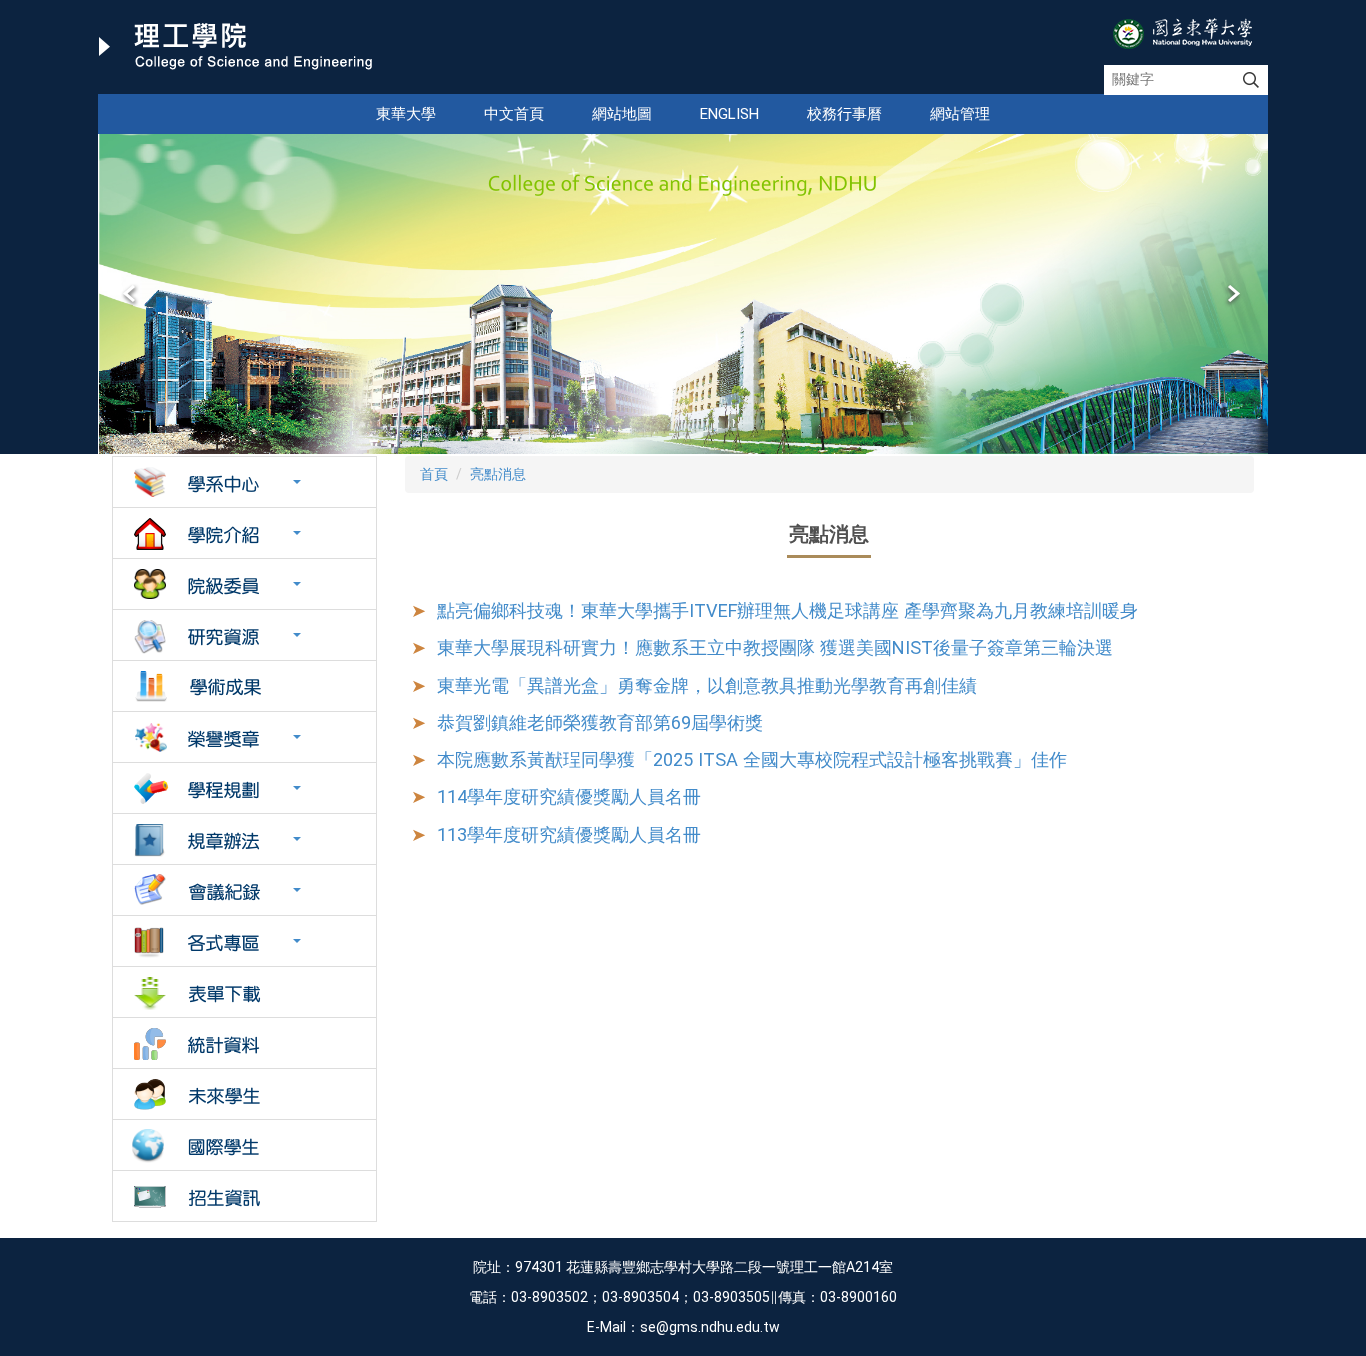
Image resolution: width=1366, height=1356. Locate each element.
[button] (131, 294)
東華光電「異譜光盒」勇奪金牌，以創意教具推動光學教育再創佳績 (707, 685)
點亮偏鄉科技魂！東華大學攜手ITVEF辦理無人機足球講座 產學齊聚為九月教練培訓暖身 (787, 610)
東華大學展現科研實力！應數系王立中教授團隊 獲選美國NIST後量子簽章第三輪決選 (775, 647)
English (729, 114)
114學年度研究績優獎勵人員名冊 (569, 796)
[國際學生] (244, 1145)
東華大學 (406, 114)
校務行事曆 (844, 114)
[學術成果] (244, 686)
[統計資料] (244, 1043)
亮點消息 (498, 474)
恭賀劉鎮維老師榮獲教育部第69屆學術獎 (600, 722)
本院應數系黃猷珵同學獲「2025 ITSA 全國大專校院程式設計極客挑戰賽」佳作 (752, 759)
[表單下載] (244, 992)
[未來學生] (244, 1094)
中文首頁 (514, 114)
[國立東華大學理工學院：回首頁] (235, 47)
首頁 (434, 474)
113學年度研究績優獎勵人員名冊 (569, 834)
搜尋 (1251, 80)
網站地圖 (622, 114)
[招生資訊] (244, 1196)
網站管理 (960, 114)
